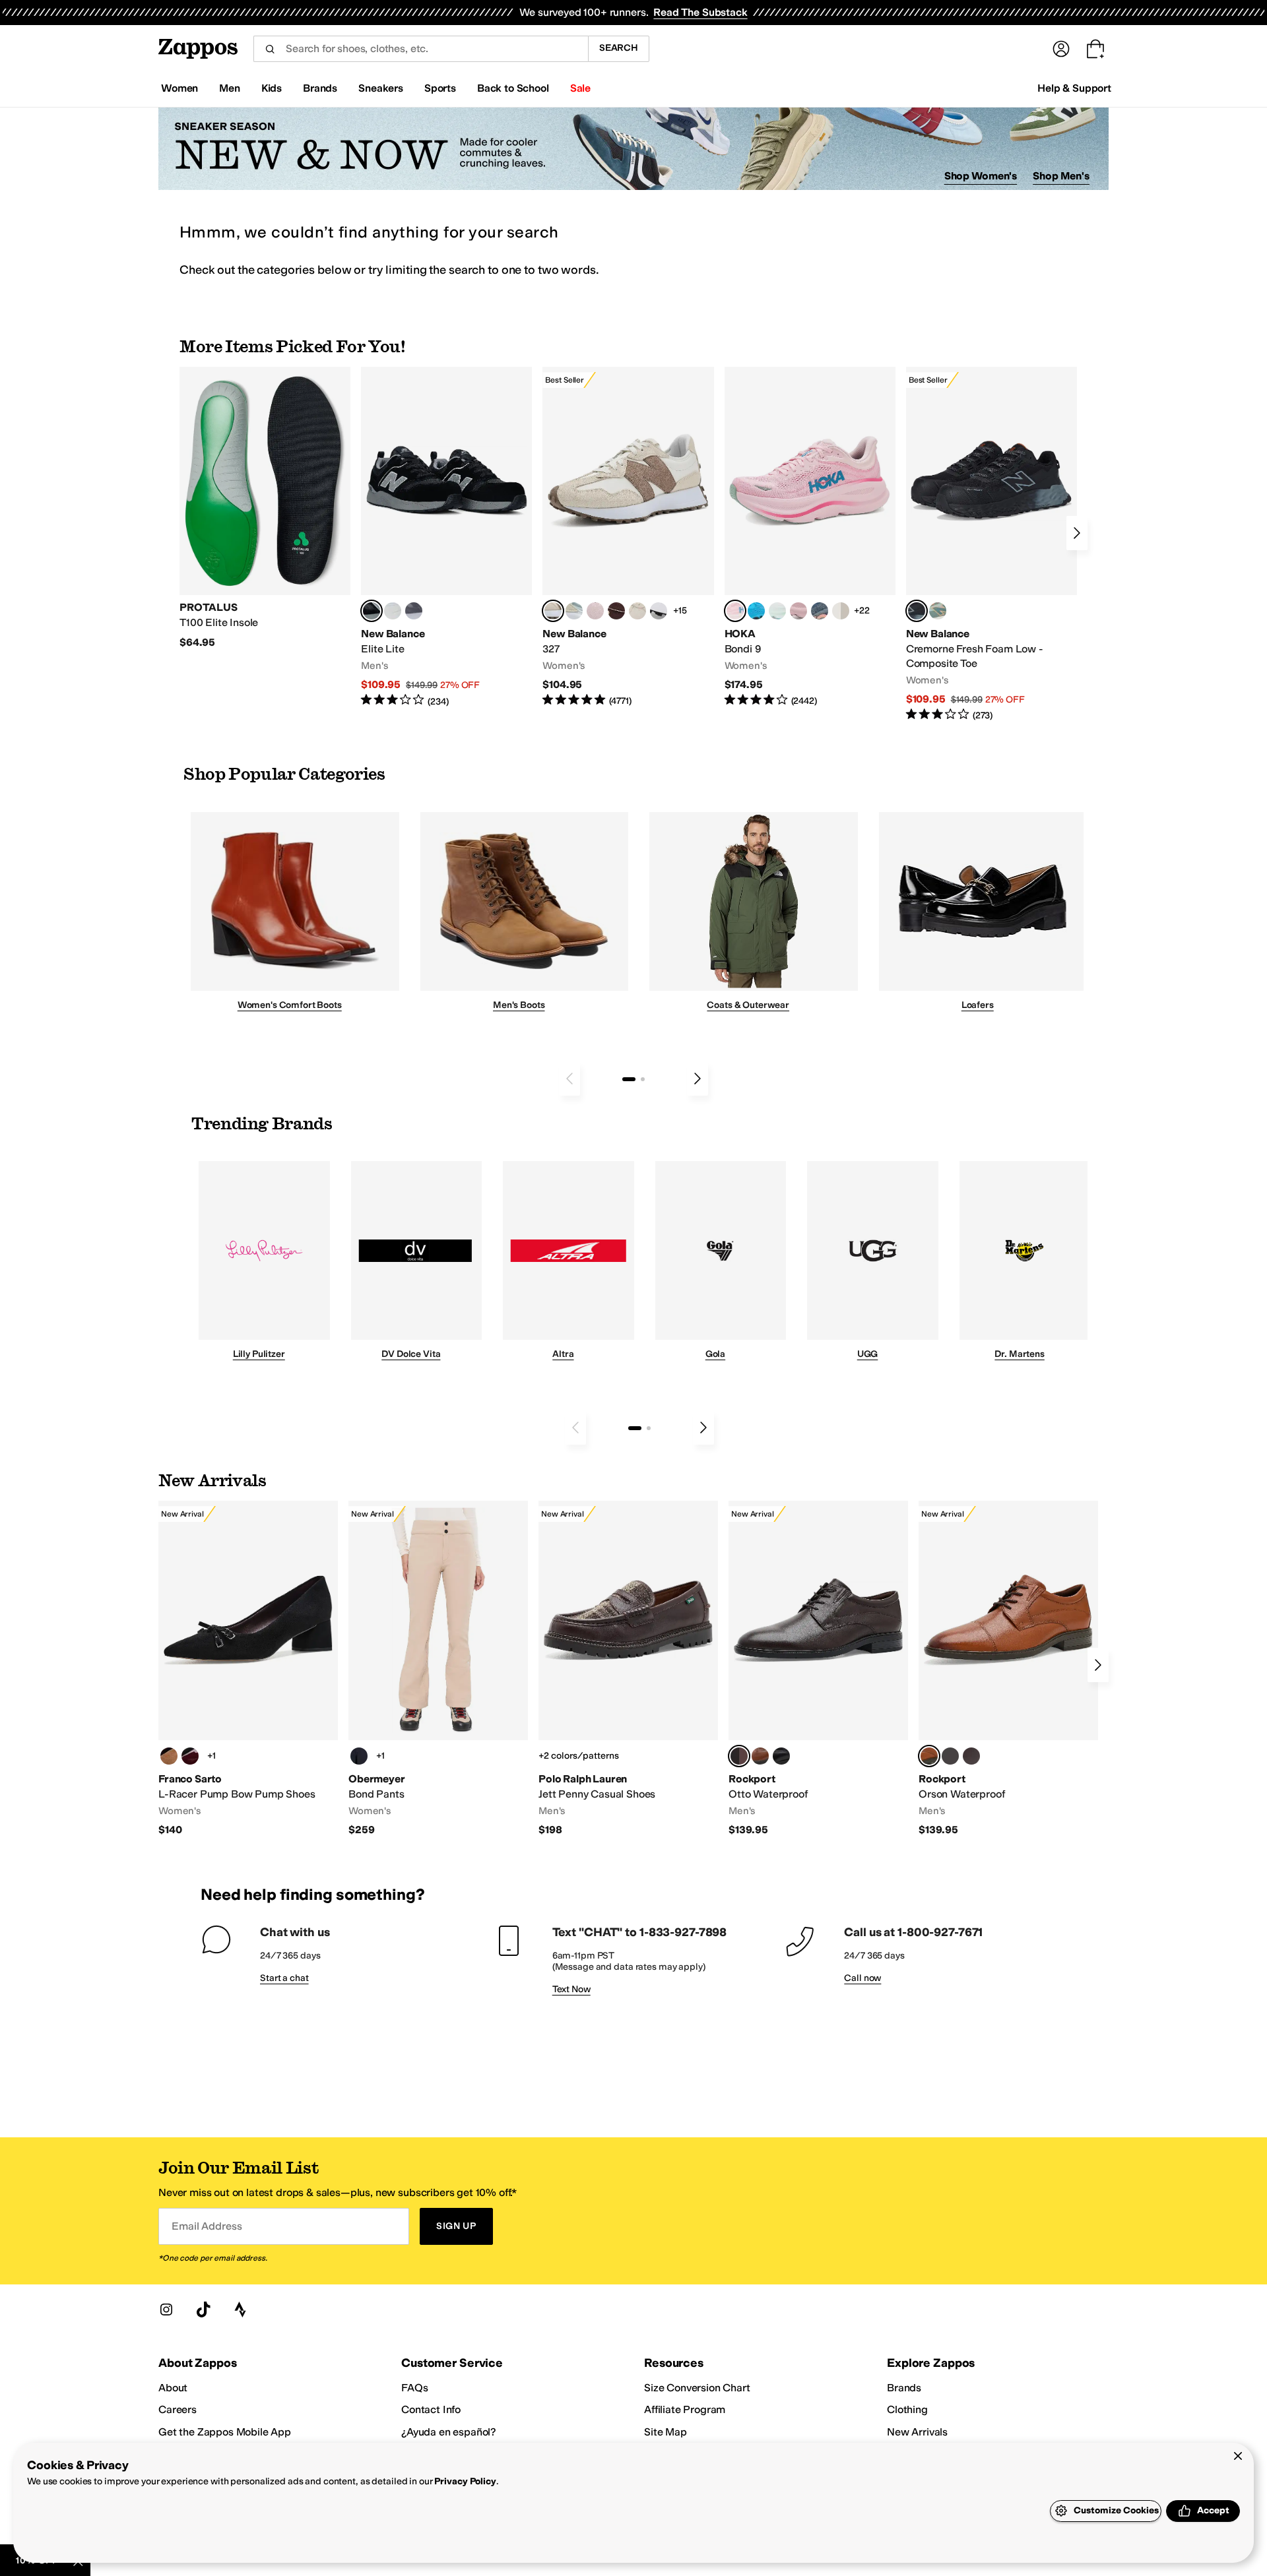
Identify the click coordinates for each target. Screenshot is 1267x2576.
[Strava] (240, 2309)
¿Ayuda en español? (449, 2432)
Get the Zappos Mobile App (225, 2432)
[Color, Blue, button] (393, 611)
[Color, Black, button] (359, 1756)
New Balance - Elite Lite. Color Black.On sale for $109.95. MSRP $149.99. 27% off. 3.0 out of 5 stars (446, 537)
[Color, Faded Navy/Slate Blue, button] (820, 611)
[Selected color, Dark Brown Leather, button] (739, 1756)
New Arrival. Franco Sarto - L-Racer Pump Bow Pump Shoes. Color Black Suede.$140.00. (248, 1669)
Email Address (207, 2226)
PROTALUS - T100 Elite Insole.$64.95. (265, 508)
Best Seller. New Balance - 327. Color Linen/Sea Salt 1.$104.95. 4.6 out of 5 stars (628, 537)
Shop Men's (1061, 176)
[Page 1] (629, 1079)
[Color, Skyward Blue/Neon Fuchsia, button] (756, 611)
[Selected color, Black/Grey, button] (917, 611)
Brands (904, 2388)
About (173, 2388)
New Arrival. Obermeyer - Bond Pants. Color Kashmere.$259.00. (438, 1669)
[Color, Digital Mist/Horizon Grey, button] (659, 611)
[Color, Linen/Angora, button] (637, 611)
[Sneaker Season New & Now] (633, 149)
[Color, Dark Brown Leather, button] (971, 1756)
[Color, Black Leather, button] (781, 1756)
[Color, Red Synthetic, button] (190, 1756)
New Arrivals (917, 2432)
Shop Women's (981, 176)
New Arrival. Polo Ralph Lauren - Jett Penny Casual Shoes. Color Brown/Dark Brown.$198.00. (628, 1669)
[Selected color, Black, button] (372, 611)
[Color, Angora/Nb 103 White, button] (574, 611)
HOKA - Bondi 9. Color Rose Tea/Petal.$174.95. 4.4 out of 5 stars (810, 537)
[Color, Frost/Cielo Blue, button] (777, 611)
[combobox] (421, 49)
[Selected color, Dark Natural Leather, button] (929, 1756)
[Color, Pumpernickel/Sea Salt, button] (616, 611)
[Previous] (569, 1079)
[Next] (1077, 533)
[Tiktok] (203, 2309)
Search (619, 48)
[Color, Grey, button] (414, 611)
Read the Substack (700, 12)
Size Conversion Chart (697, 2388)
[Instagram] (166, 2309)
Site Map (666, 2432)
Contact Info (431, 2409)
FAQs (414, 2388)
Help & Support (1074, 88)
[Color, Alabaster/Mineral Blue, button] (841, 611)
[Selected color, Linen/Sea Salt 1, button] (553, 611)
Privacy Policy (465, 2481)
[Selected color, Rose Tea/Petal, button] (735, 611)
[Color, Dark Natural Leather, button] (760, 1756)
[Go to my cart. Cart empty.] (1095, 49)
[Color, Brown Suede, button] (169, 1756)
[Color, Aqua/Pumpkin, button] (938, 611)
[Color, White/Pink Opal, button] (798, 611)
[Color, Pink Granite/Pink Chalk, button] (595, 611)
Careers (178, 2409)
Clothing (907, 2409)
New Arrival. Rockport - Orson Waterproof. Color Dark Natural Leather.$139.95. (1008, 1669)
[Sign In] (1061, 49)
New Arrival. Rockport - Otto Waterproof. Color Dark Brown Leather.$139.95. (818, 1669)
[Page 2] (643, 1079)
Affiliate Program (685, 2409)
